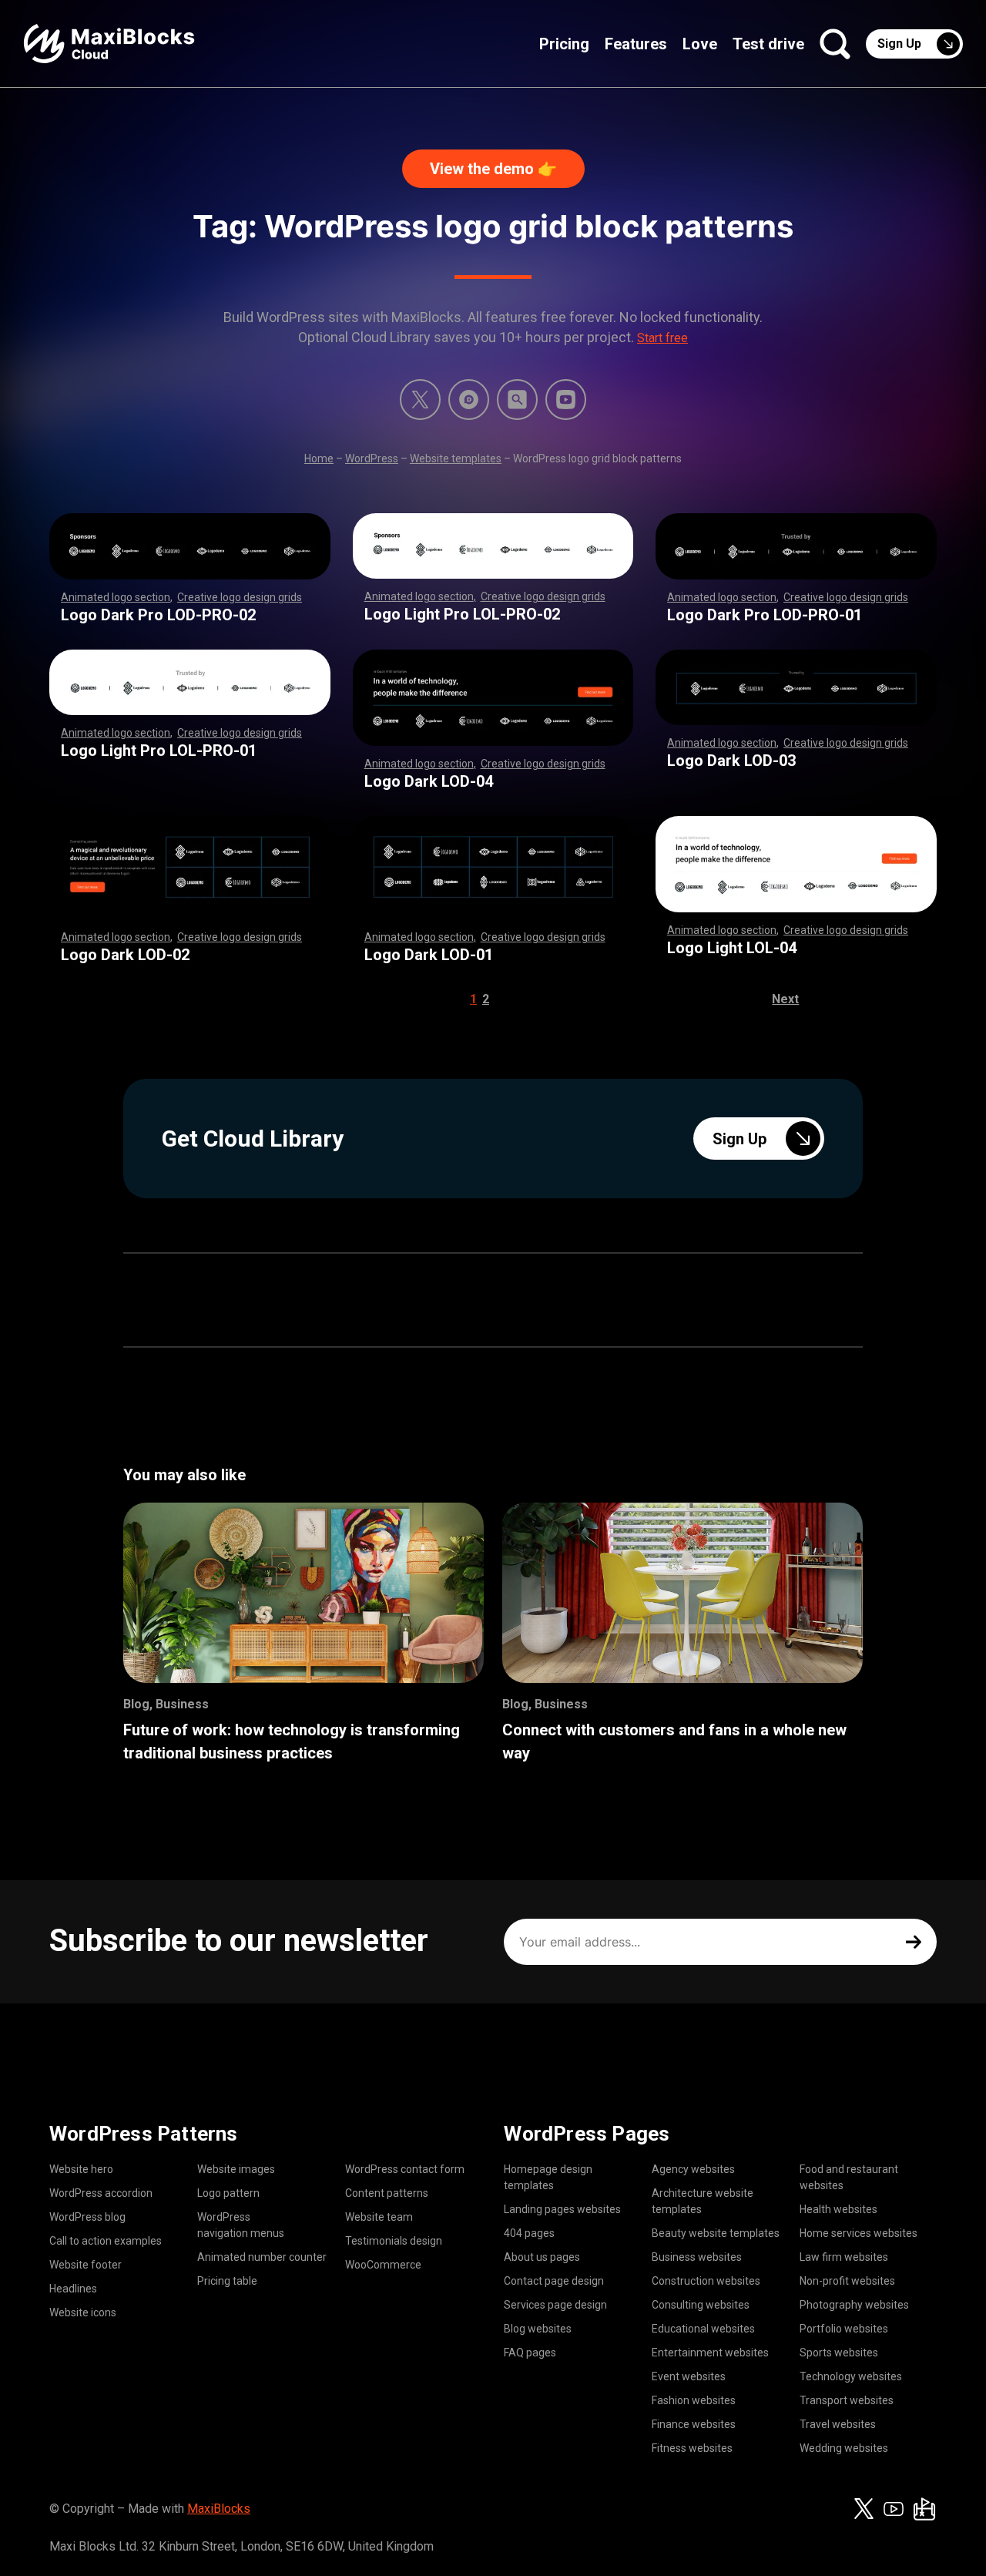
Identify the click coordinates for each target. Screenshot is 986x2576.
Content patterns (387, 2193)
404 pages (529, 2233)
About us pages (542, 2257)
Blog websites (538, 2329)
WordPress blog (87, 2217)
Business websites (697, 2257)
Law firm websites (844, 2257)
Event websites (689, 2376)
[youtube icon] (894, 2509)
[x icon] (420, 400)
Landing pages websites (562, 2209)
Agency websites (693, 2169)
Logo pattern (228, 2193)
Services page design (555, 2305)
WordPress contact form (405, 2169)
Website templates (456, 458)
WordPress (372, 458)
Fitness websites (692, 2448)
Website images (236, 2169)
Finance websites (694, 2424)
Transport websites (847, 2400)
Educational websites (703, 2329)
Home (319, 458)
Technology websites (851, 2376)
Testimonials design (394, 2241)
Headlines (73, 2289)
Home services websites (859, 2233)
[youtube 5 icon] (566, 400)
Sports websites (839, 2353)
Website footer (86, 2265)
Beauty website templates (716, 2233)
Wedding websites (844, 2448)
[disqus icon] (469, 400)
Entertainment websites (710, 2353)
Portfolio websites (844, 2329)
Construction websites (706, 2281)
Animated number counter (262, 2257)
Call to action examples (106, 2241)
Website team (379, 2217)
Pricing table (227, 2281)
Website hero (81, 2169)
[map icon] (924, 2509)
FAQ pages (530, 2353)
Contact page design (554, 2281)
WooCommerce (383, 2265)
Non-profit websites (847, 2281)
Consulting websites (701, 2305)
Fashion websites (694, 2400)
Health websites (838, 2209)
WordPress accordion (101, 2193)
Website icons (83, 2312)
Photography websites (854, 2305)
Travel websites (838, 2424)
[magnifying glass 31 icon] (517, 400)
